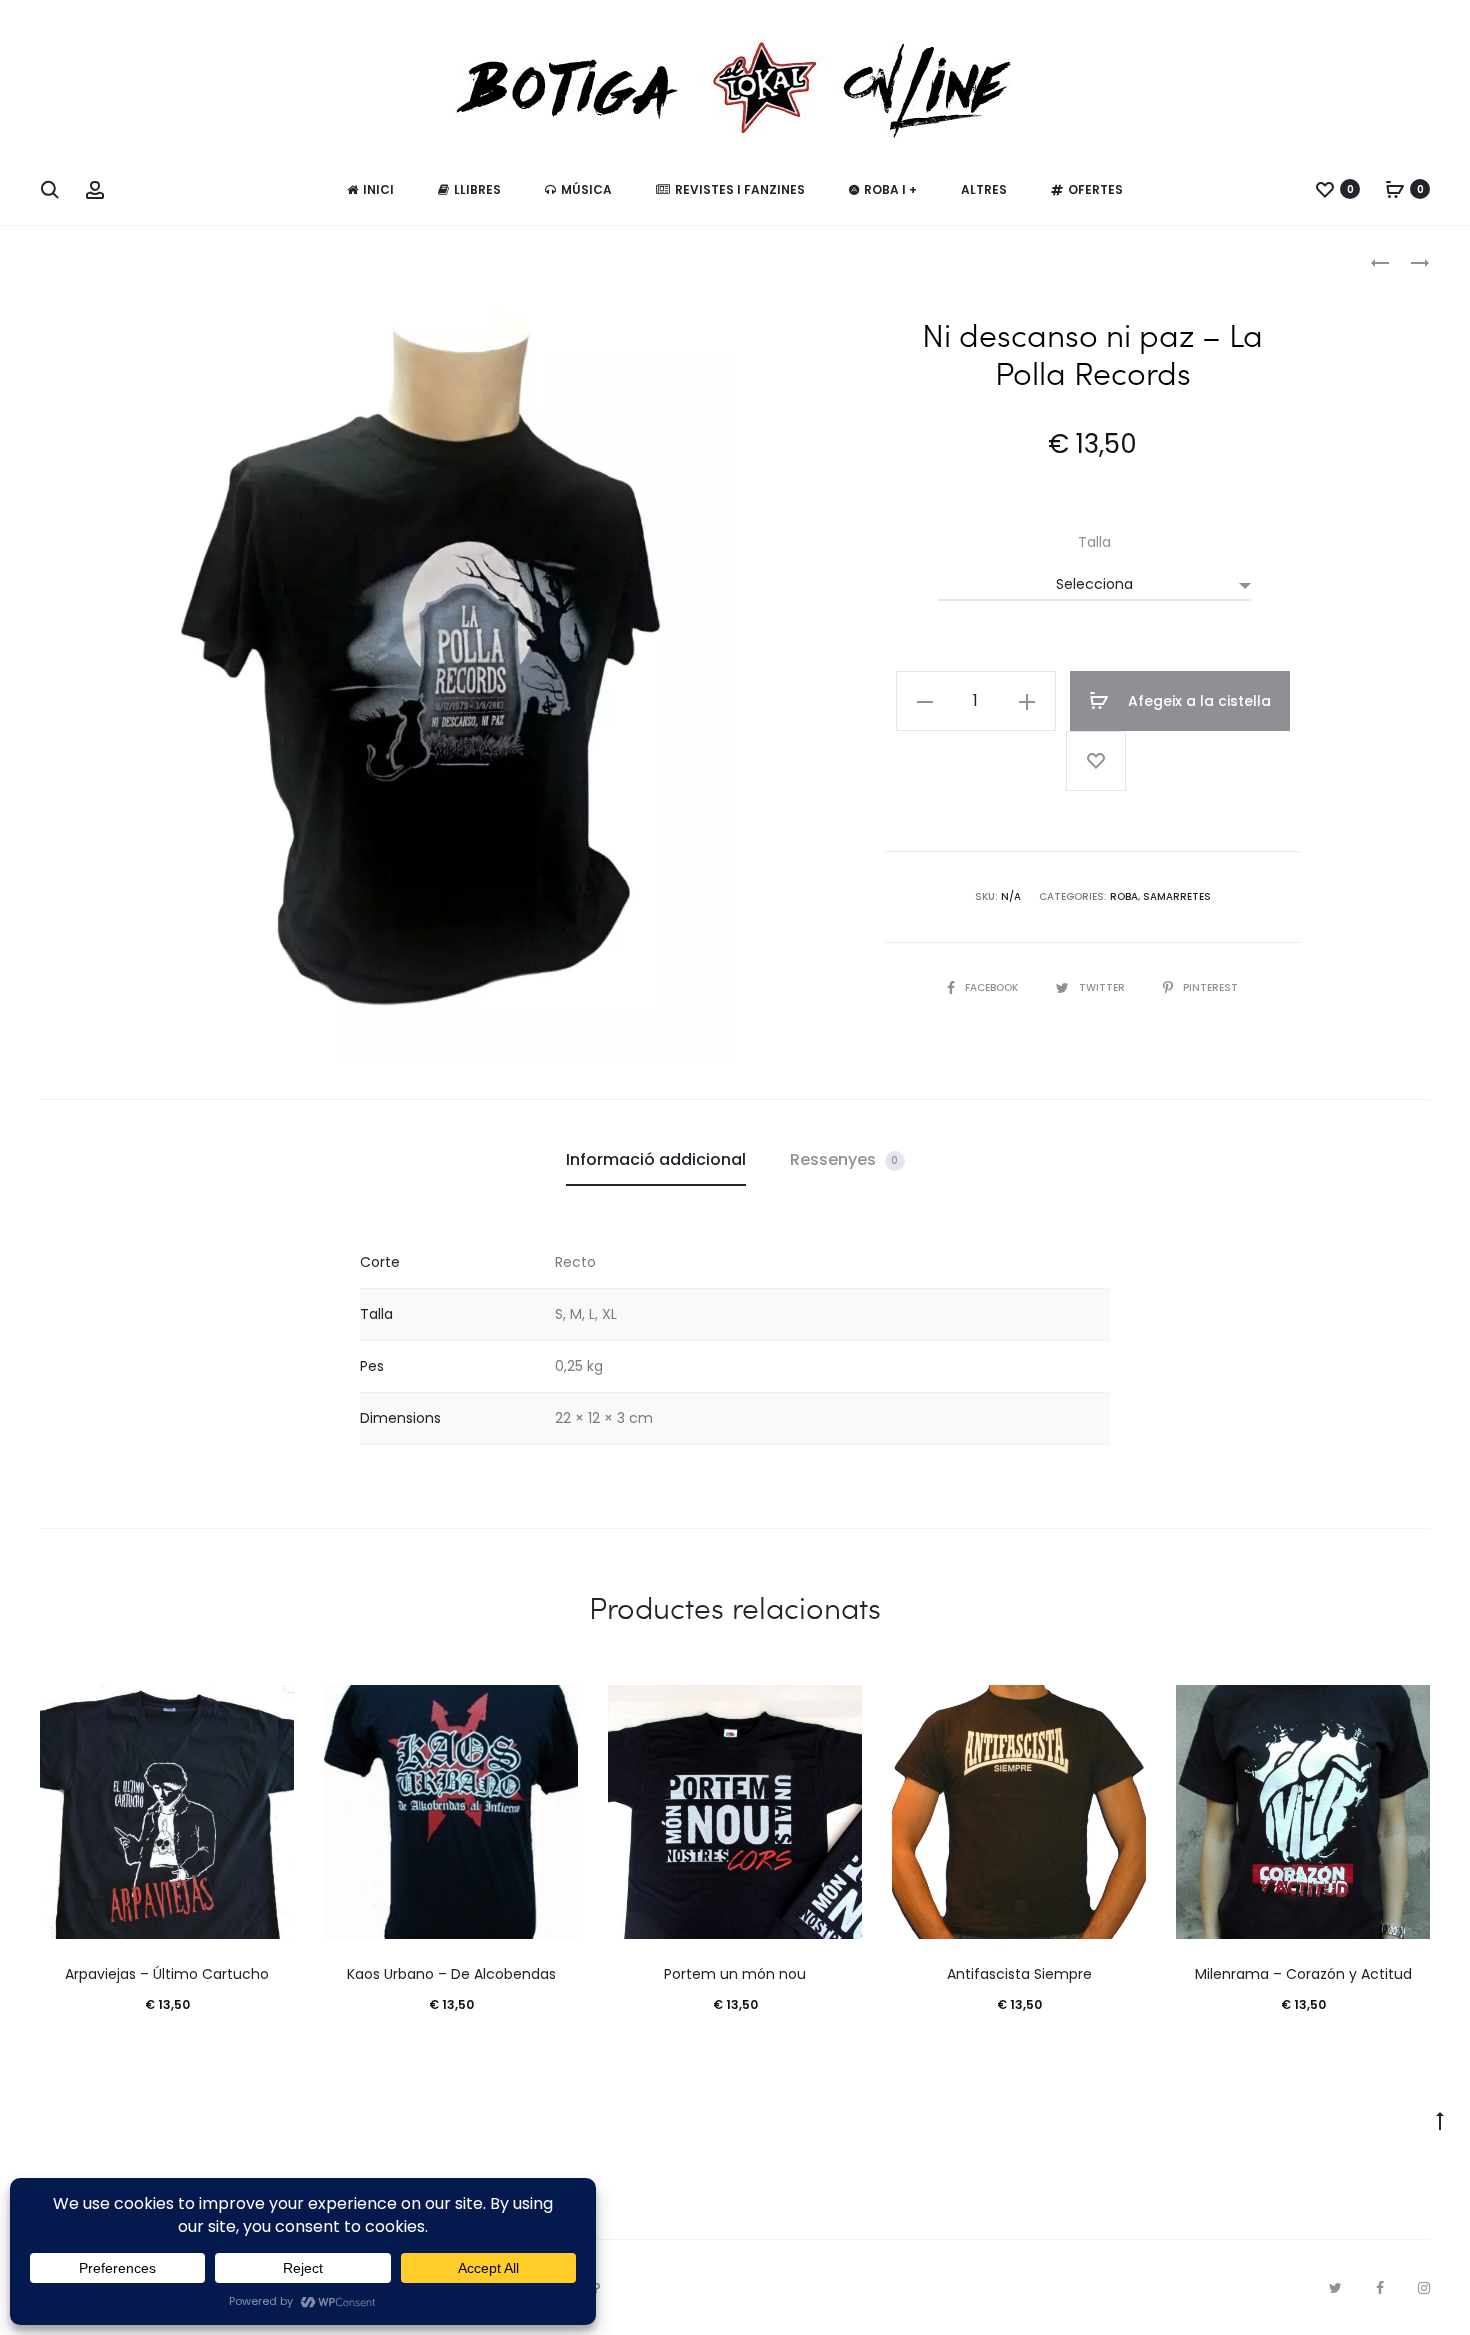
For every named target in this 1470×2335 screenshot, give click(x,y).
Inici (378, 189)
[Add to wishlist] (1096, 761)
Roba (1124, 896)
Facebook (993, 987)
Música (586, 189)
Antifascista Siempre (1019, 1974)
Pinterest (1210, 987)
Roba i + (890, 189)
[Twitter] (1335, 2288)
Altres (984, 189)
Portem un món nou (735, 1974)
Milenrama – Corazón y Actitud (1303, 1974)
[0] (1325, 189)
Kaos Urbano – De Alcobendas (451, 1974)
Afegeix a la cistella (1197, 701)
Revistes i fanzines (740, 189)
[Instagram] (1424, 2288)
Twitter (1103, 987)
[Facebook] (1380, 2288)
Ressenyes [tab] (844, 1159)
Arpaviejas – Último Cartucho (167, 1974)
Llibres (477, 189)
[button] (925, 701)
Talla (1094, 542)
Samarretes (1177, 896)
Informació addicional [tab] (656, 1159)
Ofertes (1095, 189)
